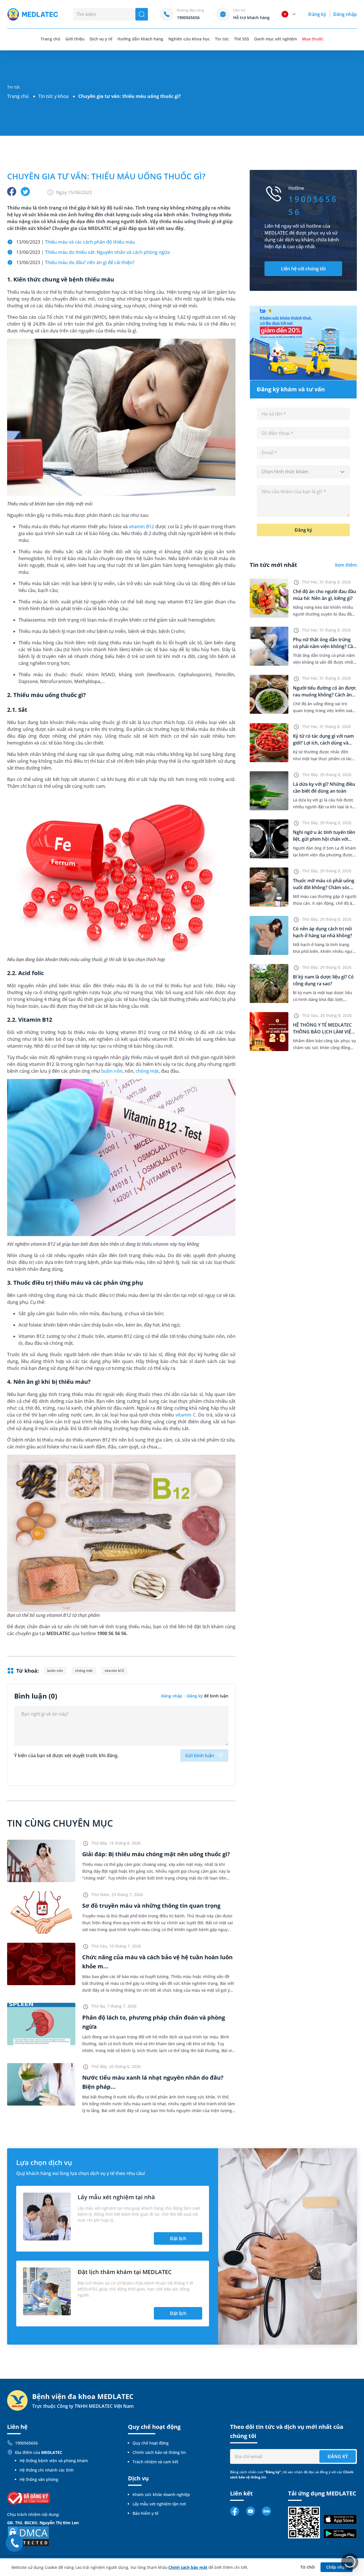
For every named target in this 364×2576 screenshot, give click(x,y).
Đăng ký (317, 14)
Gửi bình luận (200, 1755)
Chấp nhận (337, 2567)
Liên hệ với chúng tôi (303, 269)
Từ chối (308, 2567)
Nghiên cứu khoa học (189, 39)
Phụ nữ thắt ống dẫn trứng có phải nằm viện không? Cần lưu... (324, 646)
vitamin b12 (114, 1671)
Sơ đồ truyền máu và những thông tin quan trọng (151, 1906)
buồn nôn (112, 1071)
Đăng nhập (345, 14)
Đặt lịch (178, 2238)
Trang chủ (18, 96)
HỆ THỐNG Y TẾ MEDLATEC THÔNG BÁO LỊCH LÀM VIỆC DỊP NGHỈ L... (323, 1032)
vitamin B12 (141, 527)
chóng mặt (147, 1071)
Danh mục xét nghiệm (276, 39)
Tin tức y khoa (53, 96)
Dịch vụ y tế (101, 39)
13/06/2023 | (76, 242)
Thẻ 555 (242, 39)
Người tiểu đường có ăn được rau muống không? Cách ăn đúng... (324, 695)
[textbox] (303, 472)
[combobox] (303, 472)
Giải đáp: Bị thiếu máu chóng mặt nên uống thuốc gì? (156, 1854)
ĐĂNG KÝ (338, 2456)
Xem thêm (346, 565)
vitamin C (186, 1415)
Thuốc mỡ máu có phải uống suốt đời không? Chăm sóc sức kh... (324, 887)
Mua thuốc (313, 39)
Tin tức (222, 39)
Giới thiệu (75, 39)
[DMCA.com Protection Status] (28, 2536)
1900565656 (26, 2443)
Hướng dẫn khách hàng (140, 39)
